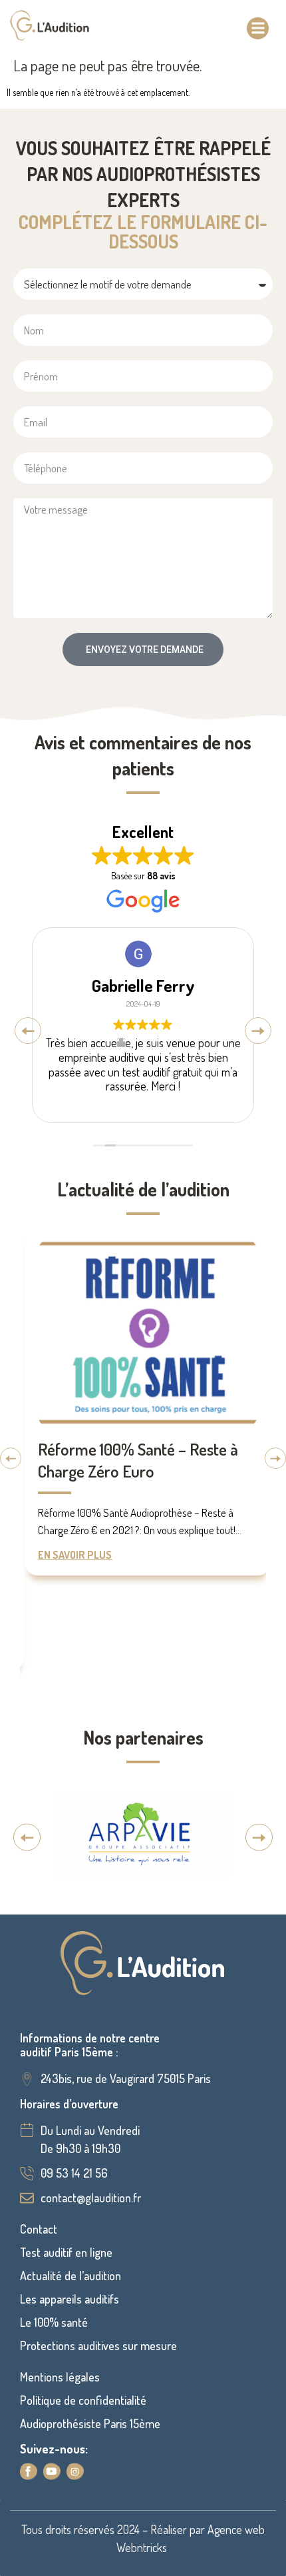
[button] (258, 28)
